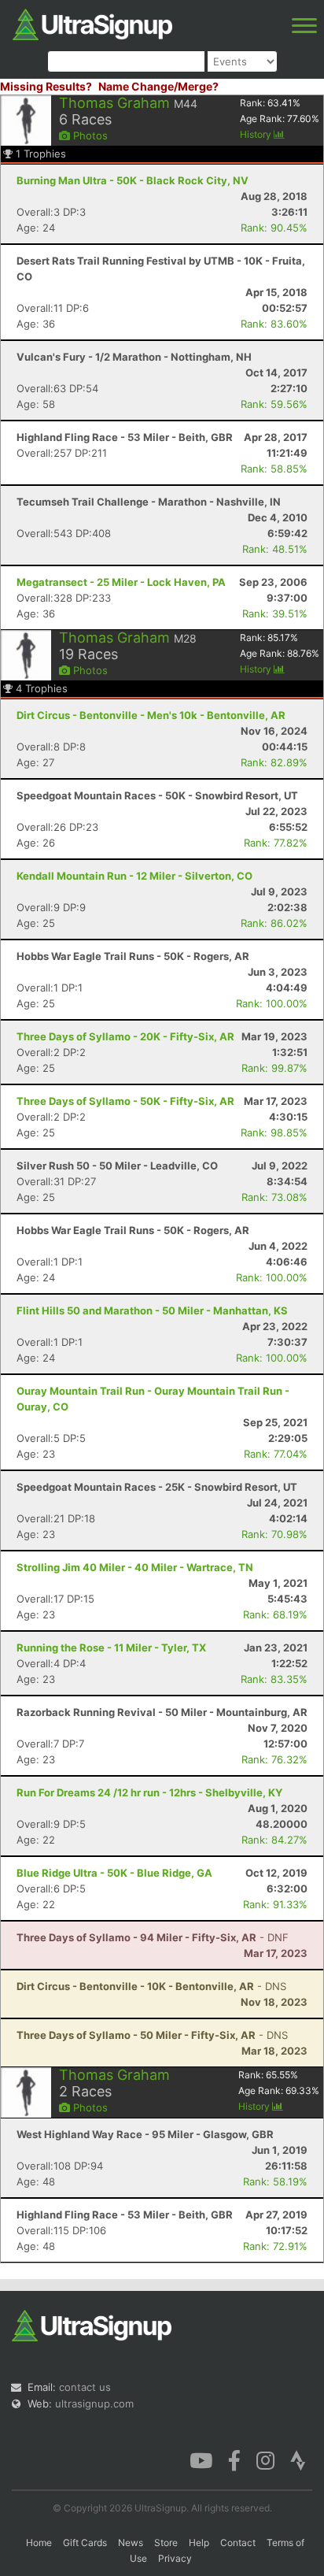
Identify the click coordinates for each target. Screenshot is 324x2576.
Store (166, 2543)
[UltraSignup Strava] (298, 2459)
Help (199, 2543)
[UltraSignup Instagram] (265, 2459)
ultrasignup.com (94, 2404)
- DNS (151, 1986)
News (131, 2543)
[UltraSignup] (92, 23)
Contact (238, 2543)
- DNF (153, 1937)
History (257, 134)
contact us (85, 2387)
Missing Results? (46, 86)
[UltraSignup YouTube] (201, 2459)
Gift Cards (85, 2543)
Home (39, 2543)
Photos (89, 135)
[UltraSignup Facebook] (234, 2459)
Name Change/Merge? (158, 86)
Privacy (175, 2558)
